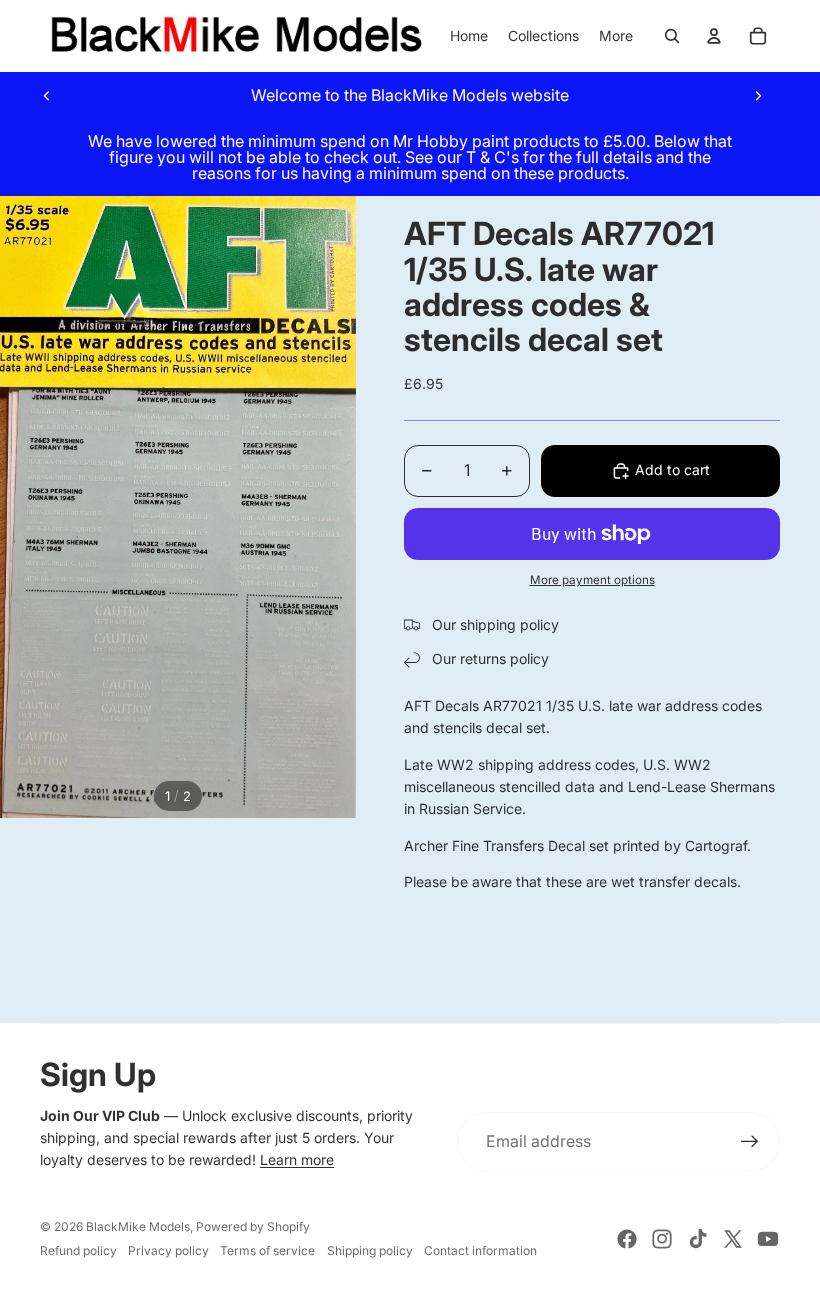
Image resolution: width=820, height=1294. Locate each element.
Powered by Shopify (253, 1226)
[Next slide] (758, 95)
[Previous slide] (47, 95)
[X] (733, 1239)
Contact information (480, 1250)
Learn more (297, 1159)
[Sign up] (750, 1142)
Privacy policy (168, 1250)
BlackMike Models (138, 1226)
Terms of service (267, 1250)
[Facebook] (627, 1239)
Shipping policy (370, 1250)
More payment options (592, 580)
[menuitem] (616, 36)
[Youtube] (768, 1239)
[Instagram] (662, 1239)
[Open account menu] (714, 36)
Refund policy (78, 1250)
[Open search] (672, 36)
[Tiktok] (698, 1239)
